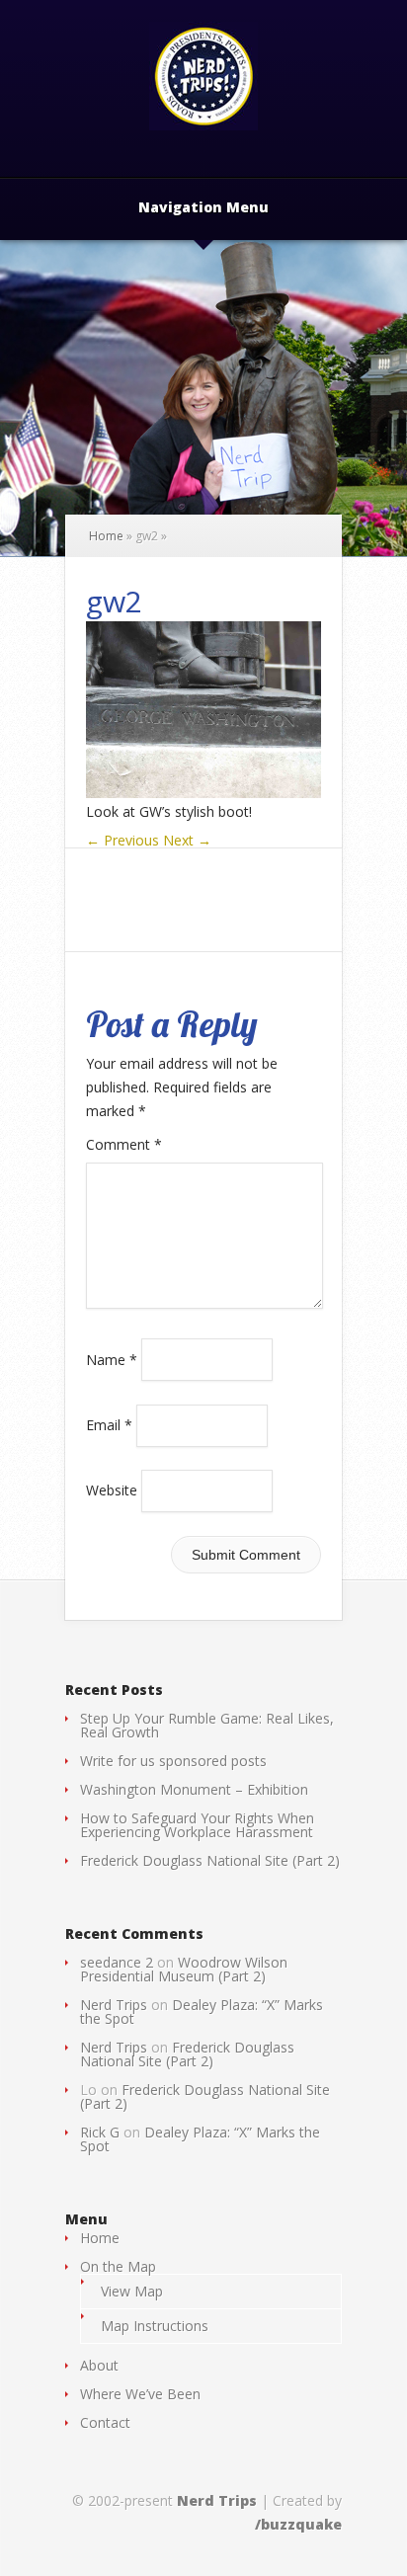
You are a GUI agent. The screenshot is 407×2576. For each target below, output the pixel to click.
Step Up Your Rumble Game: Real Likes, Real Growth (207, 1725)
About (99, 2365)
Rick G (100, 2132)
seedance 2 (117, 1962)
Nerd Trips (114, 2005)
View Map (132, 2291)
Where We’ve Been (140, 2394)
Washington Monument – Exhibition (194, 1789)
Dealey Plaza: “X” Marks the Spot (202, 2012)
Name (112, 1359)
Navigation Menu (203, 208)
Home (106, 536)
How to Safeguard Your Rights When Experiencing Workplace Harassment (197, 1825)
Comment (124, 1144)
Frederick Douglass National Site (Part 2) (210, 1860)
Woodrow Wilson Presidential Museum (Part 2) (184, 1969)
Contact (105, 2422)
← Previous (122, 840)
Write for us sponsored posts (173, 1761)
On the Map (118, 2266)
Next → (187, 840)
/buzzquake (298, 2524)
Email (109, 1425)
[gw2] (203, 793)
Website (112, 1490)
